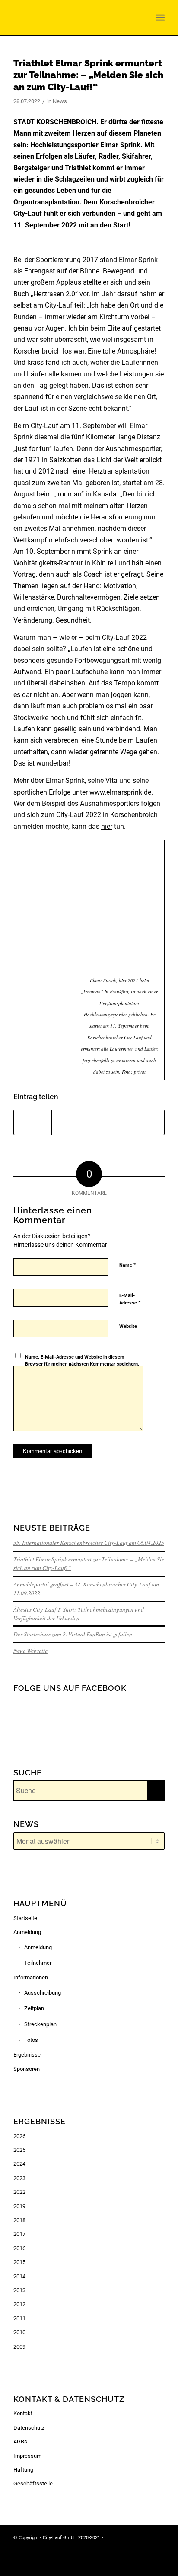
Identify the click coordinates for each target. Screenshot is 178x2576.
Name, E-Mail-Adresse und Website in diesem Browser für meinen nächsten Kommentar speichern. (82, 1361)
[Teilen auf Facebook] (33, 1122)
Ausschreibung (43, 1993)
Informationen (31, 1977)
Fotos (31, 2040)
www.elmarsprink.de (120, 792)
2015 (19, 2262)
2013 (19, 2290)
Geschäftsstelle (33, 2484)
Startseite (25, 1918)
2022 (19, 2192)
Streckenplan (40, 2024)
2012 (19, 2304)
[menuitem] (143, 18)
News (60, 101)
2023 (19, 2178)
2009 (19, 2347)
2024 (19, 2164)
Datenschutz (29, 2428)
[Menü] (160, 18)
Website (128, 1326)
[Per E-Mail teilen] (146, 1122)
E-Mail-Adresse (130, 1299)
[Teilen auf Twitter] (70, 1122)
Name (128, 1265)
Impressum (27, 2456)
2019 (19, 2206)
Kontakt (23, 2413)
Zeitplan (34, 2008)
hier (107, 826)
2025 (19, 2150)
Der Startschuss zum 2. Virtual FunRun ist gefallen (73, 1634)
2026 (19, 2136)
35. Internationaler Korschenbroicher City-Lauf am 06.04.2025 (89, 1543)
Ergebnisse (27, 2055)
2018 (19, 2220)
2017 (19, 2234)
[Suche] (143, 18)
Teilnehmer (38, 1963)
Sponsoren (27, 2069)
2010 (19, 2332)
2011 (19, 2318)
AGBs (20, 2441)
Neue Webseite (30, 1650)
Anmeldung (27, 1932)
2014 (19, 2276)
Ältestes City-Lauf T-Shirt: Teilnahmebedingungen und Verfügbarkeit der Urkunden (79, 1614)
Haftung (23, 2470)
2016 (19, 2248)
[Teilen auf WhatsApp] (108, 1122)
